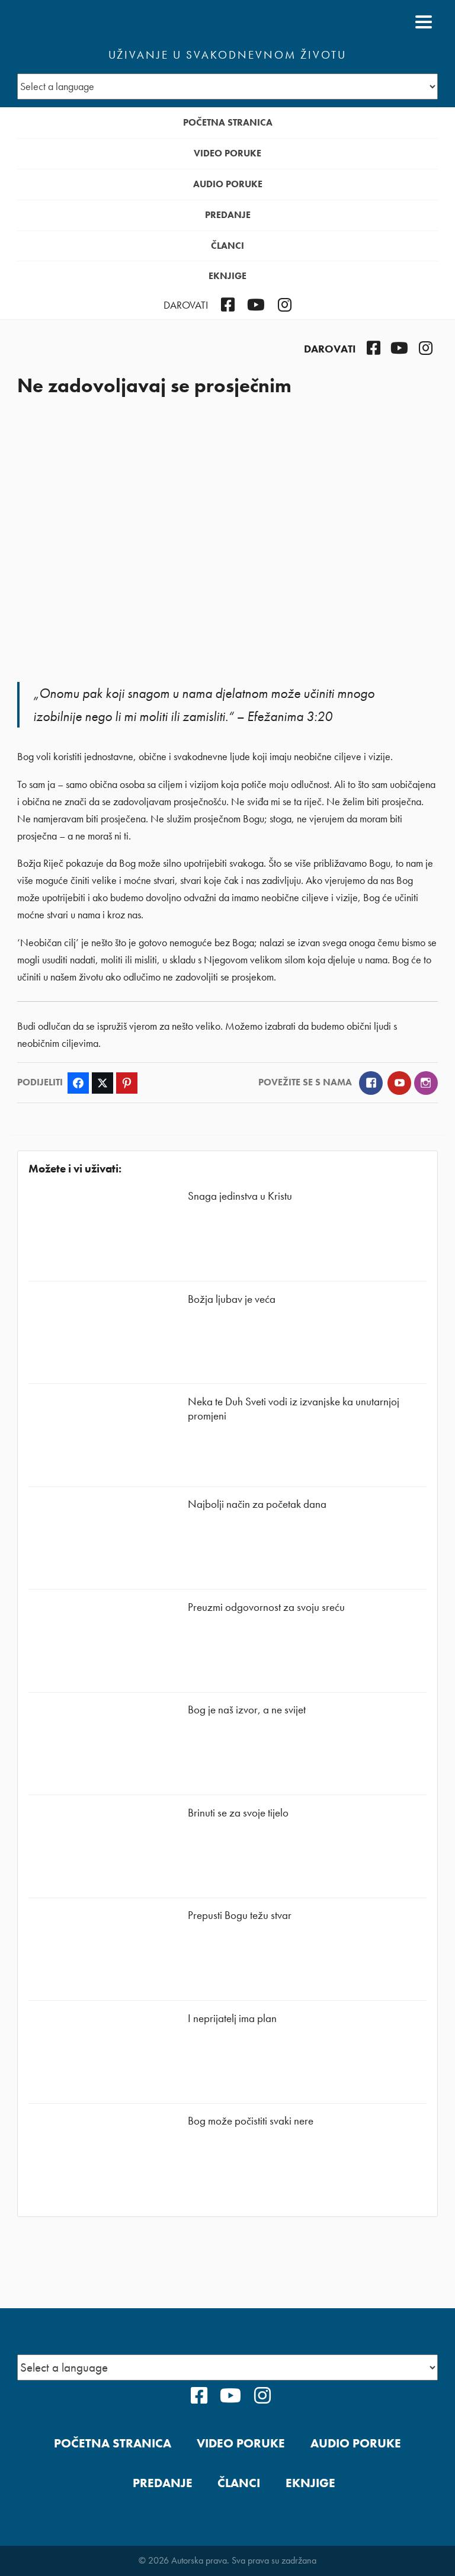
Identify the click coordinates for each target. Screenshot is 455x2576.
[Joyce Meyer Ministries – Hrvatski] (75, 22)
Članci (227, 246)
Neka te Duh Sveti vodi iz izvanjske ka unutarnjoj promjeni (294, 1409)
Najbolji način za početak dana (257, 1504)
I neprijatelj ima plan (232, 2018)
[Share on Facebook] (78, 1083)
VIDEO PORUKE (227, 153)
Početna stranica (228, 122)
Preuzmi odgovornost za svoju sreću (266, 1607)
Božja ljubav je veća (232, 1299)
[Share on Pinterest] (127, 1083)
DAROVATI (186, 305)
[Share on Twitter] (102, 1083)
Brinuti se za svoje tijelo (238, 1813)
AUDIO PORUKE (228, 184)
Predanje (228, 215)
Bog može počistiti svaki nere (251, 2121)
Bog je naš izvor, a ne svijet (247, 1710)
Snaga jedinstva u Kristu (240, 1196)
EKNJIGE (227, 276)
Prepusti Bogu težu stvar (240, 1915)
